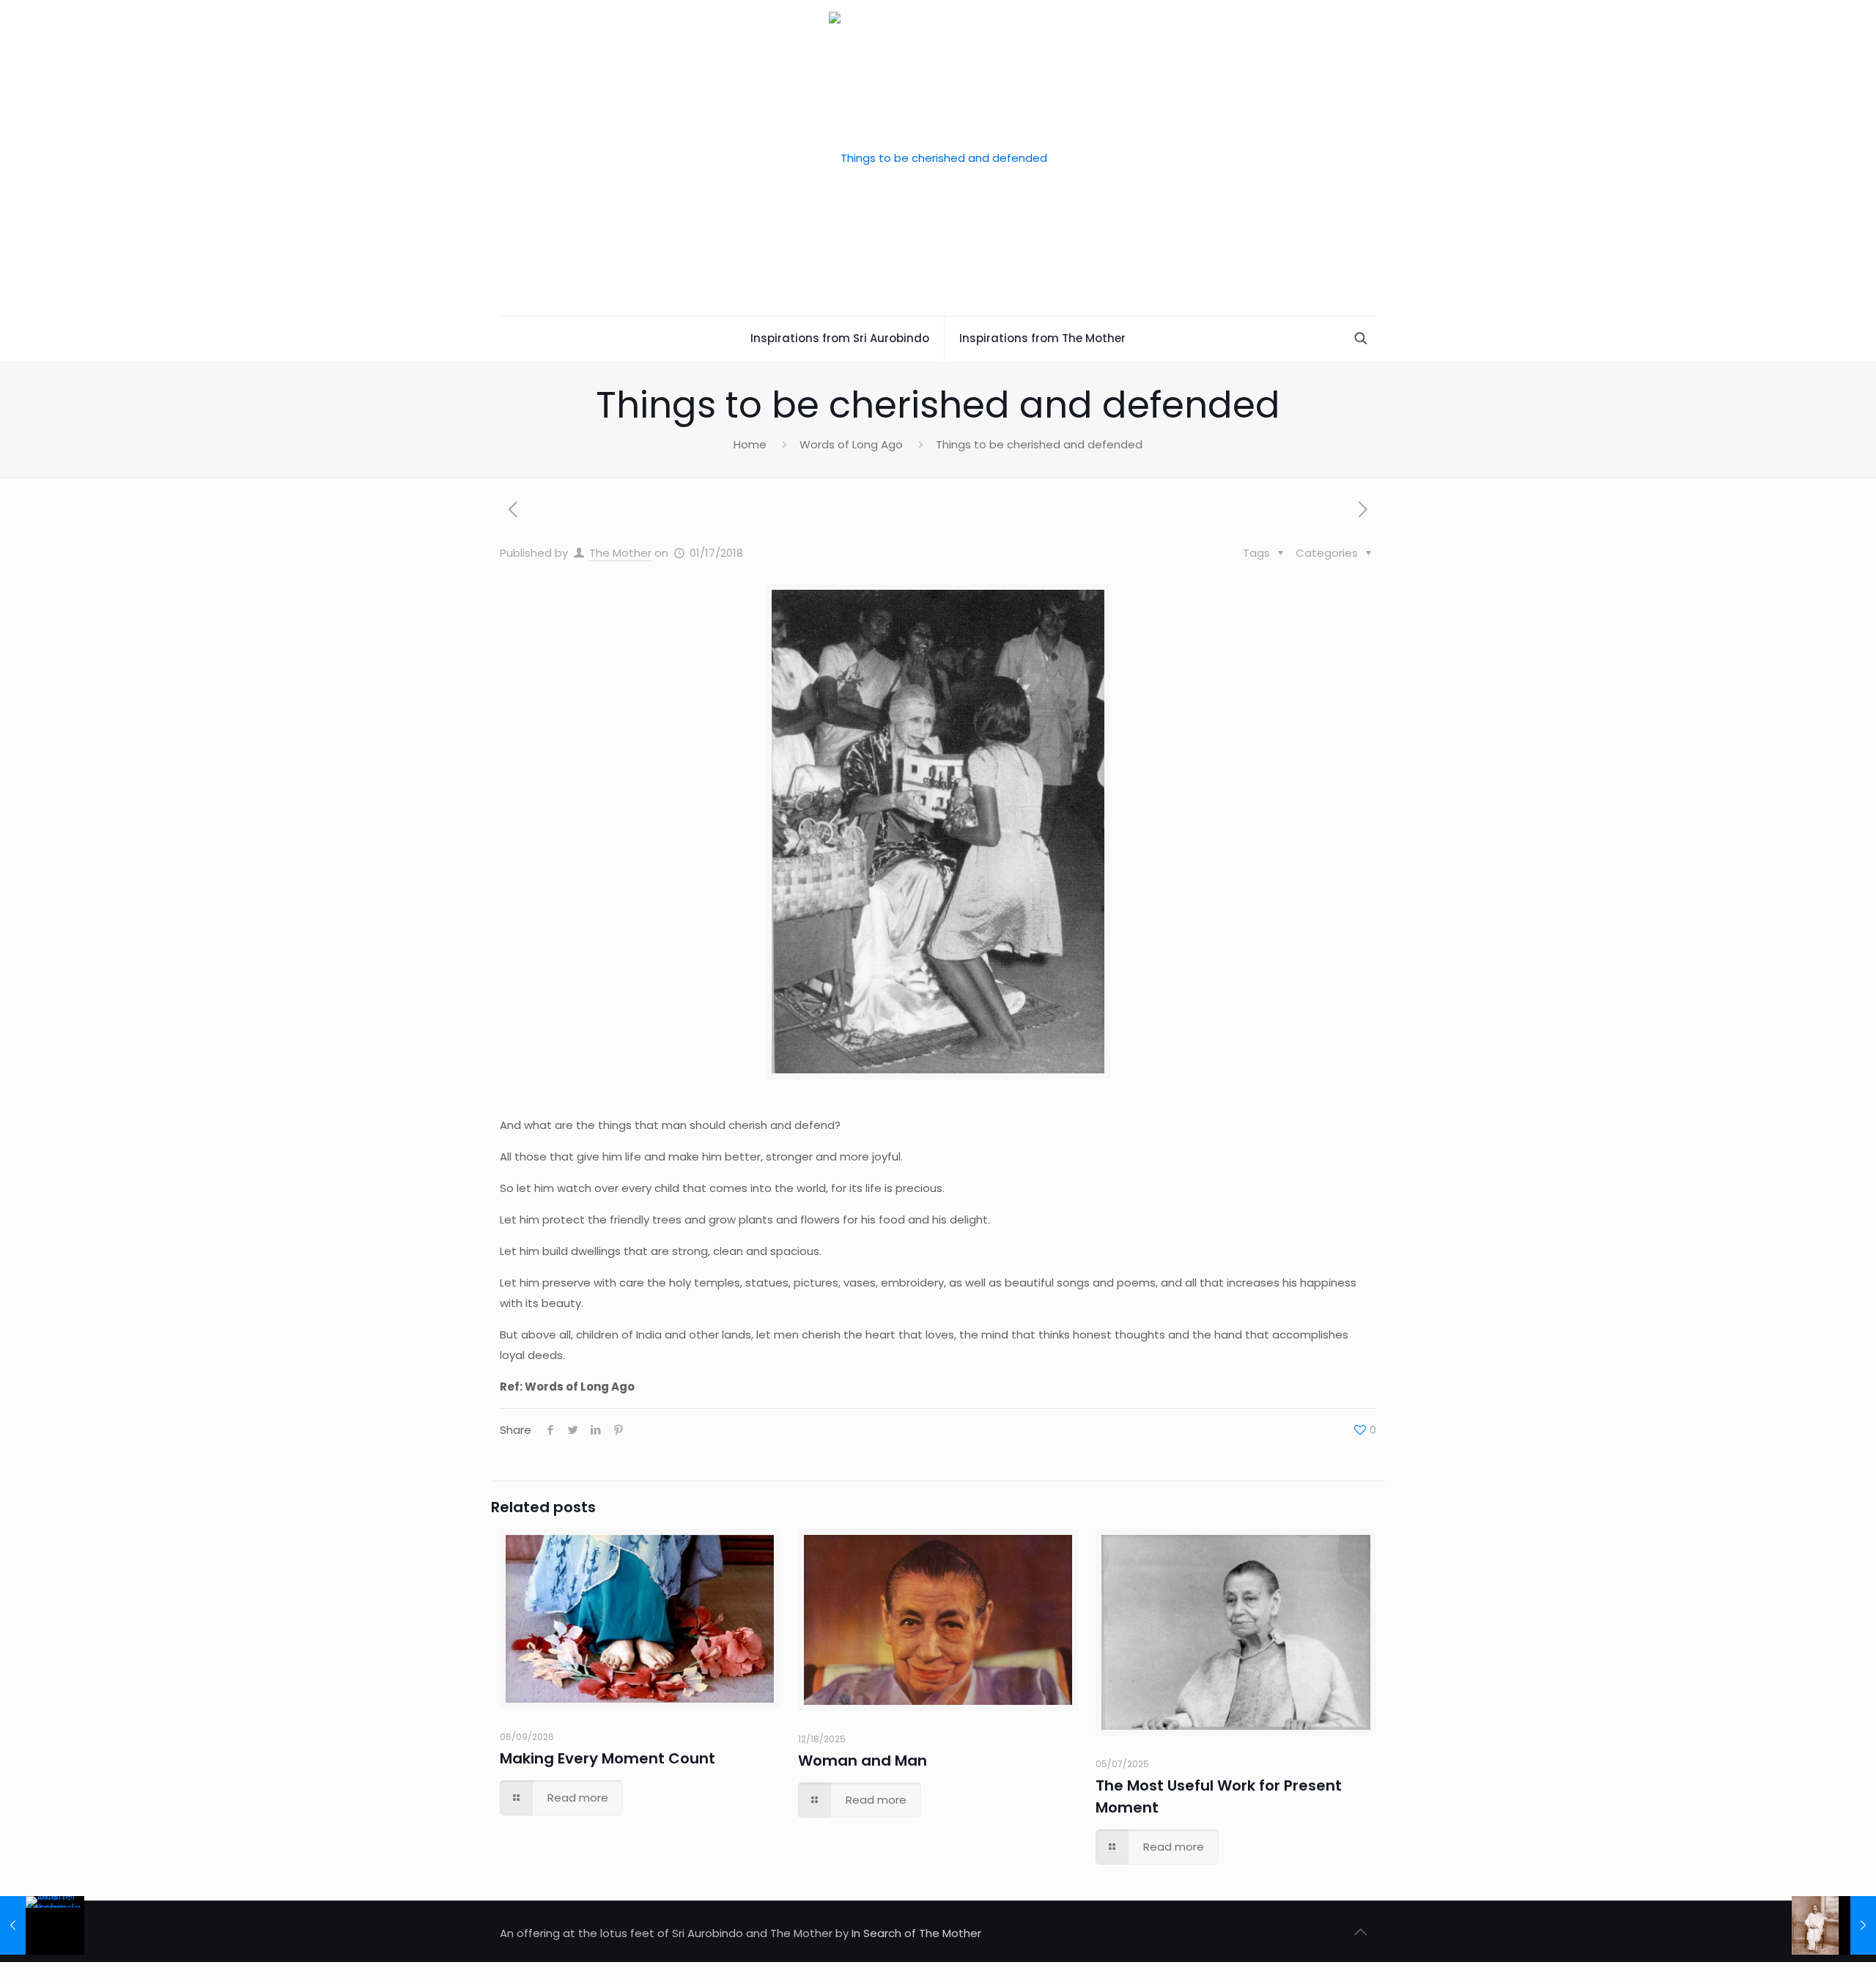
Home (750, 444)
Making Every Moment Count (608, 1758)
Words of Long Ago (851, 444)
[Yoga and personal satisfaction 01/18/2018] (1834, 1925)
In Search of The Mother (916, 1933)
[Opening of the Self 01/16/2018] (42, 1925)
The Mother (620, 553)
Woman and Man (863, 1761)
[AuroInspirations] (938, 158)
